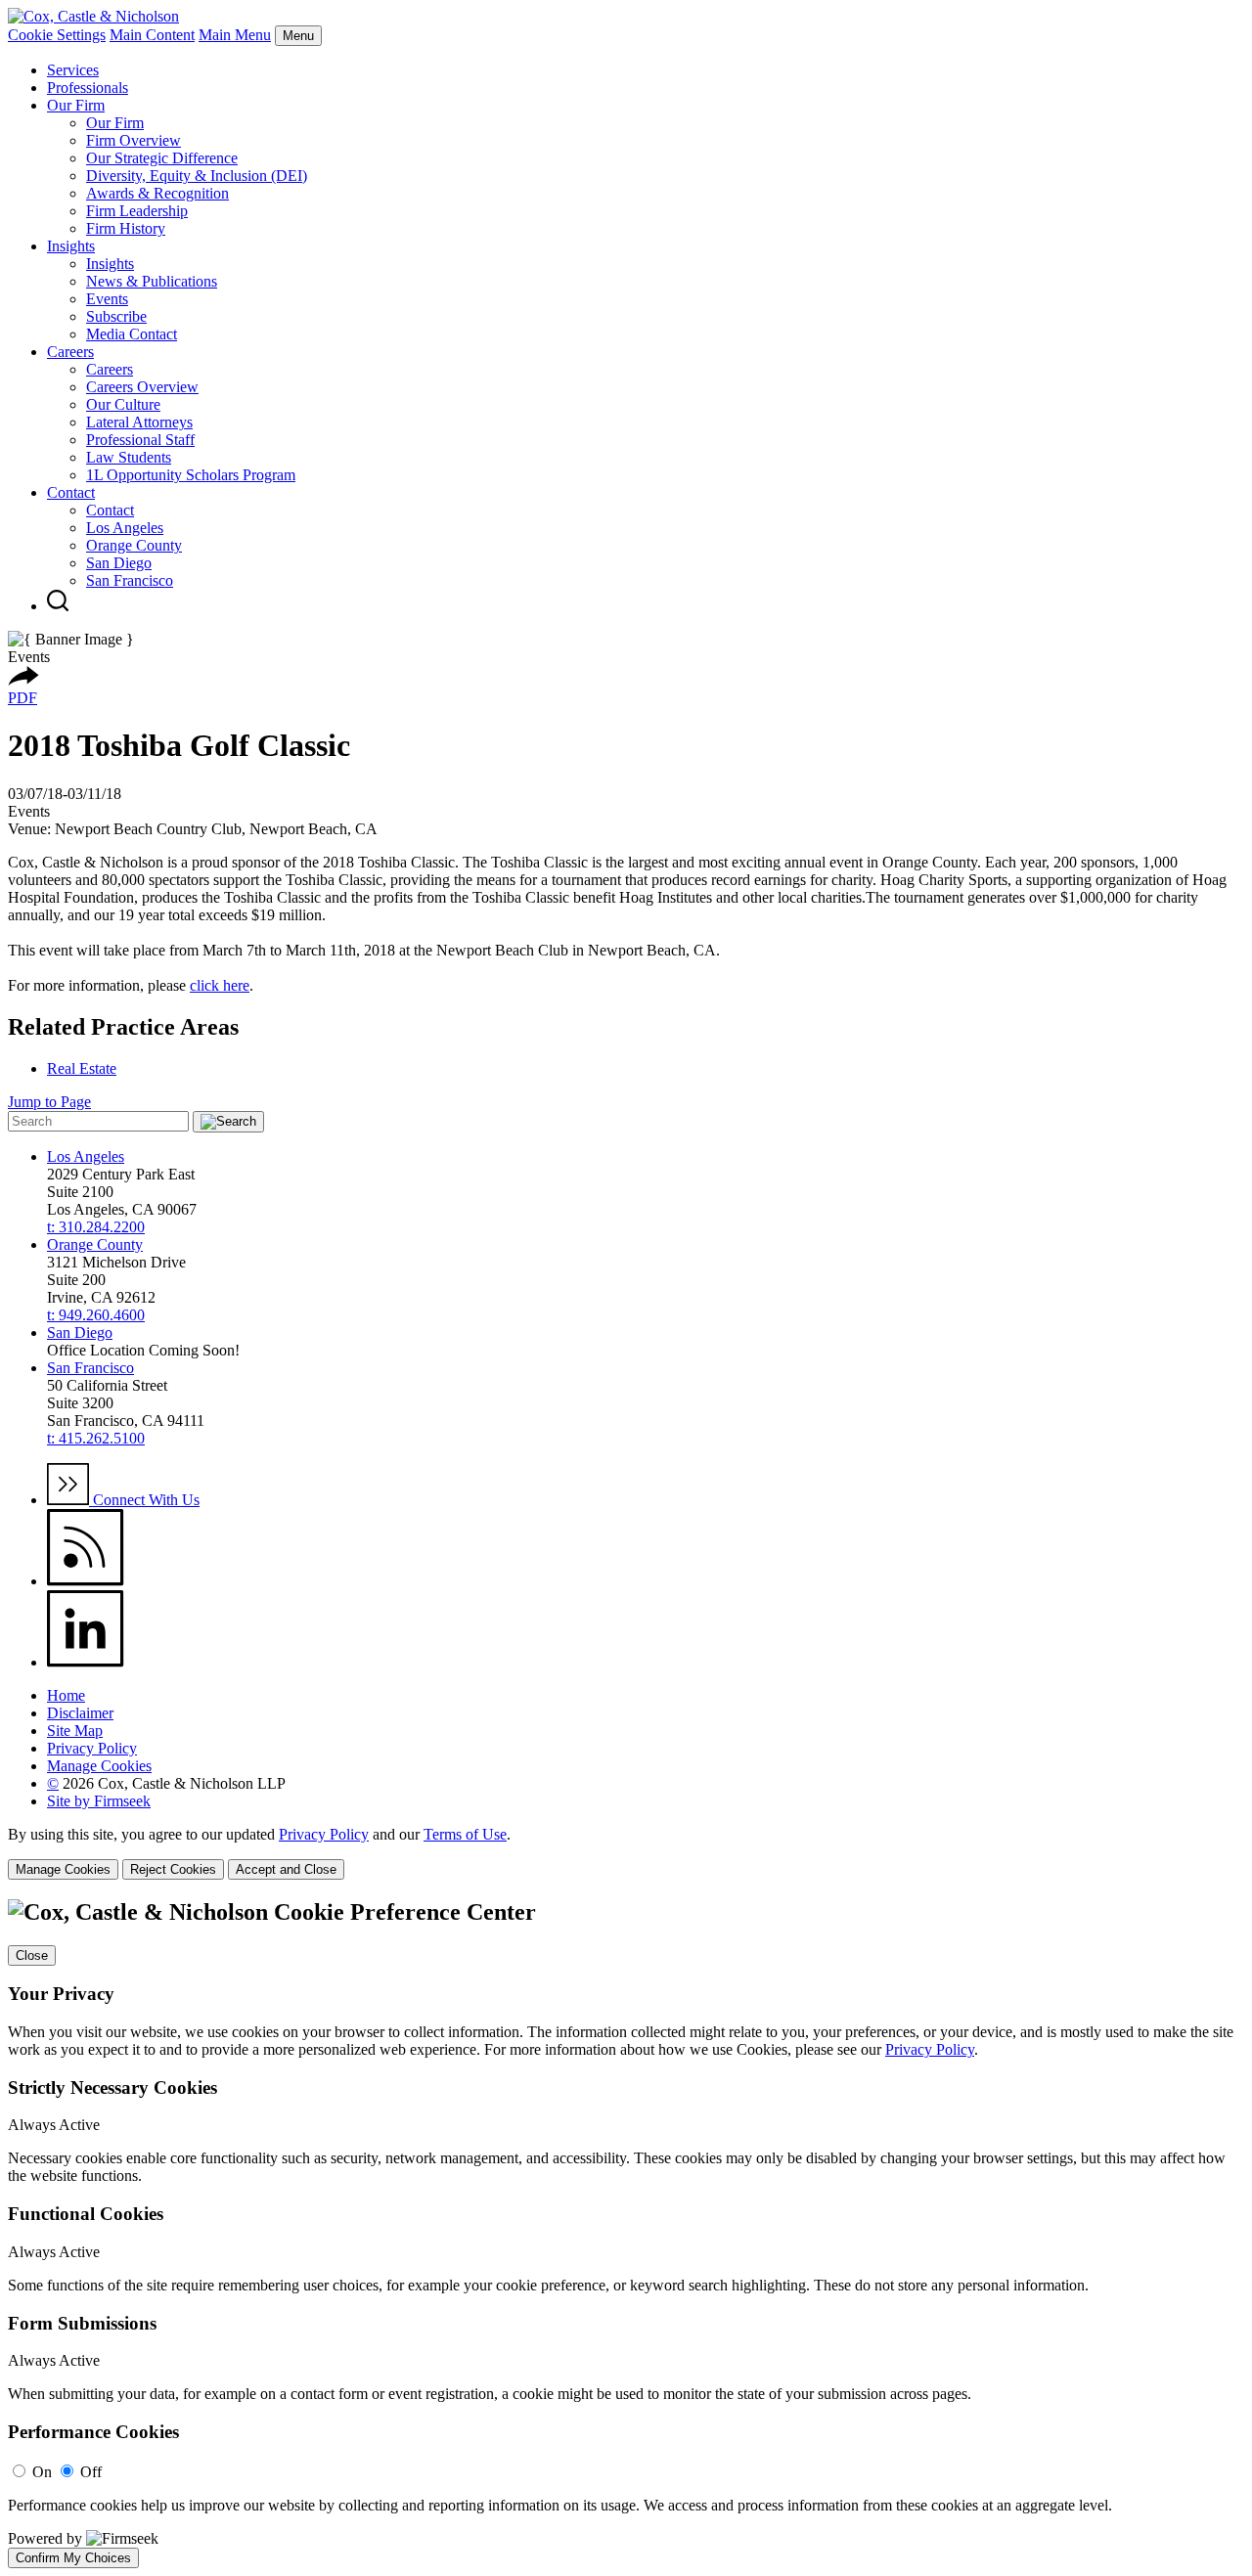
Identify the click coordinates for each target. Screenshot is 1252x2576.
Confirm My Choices (73, 2558)
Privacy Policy (92, 1748)
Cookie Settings (57, 35)
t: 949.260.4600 (96, 1315)
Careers (70, 352)
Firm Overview (134, 140)
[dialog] (626, 1853)
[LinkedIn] (86, 1662)
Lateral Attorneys (139, 422)
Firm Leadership (137, 211)
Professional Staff (140, 440)
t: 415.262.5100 (96, 1438)
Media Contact (132, 334)
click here (220, 985)
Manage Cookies (99, 1766)
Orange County (134, 545)
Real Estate (82, 1068)
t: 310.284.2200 (96, 1227)
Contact (71, 492)
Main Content (152, 35)
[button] (23, 680)
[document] (626, 2234)
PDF (22, 698)
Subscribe (116, 316)
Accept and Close (286, 1869)
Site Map (75, 1731)
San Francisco (130, 580)
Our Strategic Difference (162, 158)
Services (73, 70)
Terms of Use (465, 1834)
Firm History (126, 228)
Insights (71, 246)
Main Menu (235, 35)
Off (91, 2472)
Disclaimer (80, 1713)
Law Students (129, 457)
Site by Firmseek (99, 1801)
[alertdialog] (626, 2234)
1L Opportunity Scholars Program (191, 475)
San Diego (119, 563)
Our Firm (76, 105)
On (42, 2472)
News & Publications (152, 281)
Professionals (88, 88)
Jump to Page (49, 1102)
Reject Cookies (173, 1869)
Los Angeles (125, 528)
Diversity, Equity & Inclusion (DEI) (197, 176)
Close (32, 1955)
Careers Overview (142, 387)
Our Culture (123, 404)
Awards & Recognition (157, 193)
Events (107, 299)
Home (66, 1695)
